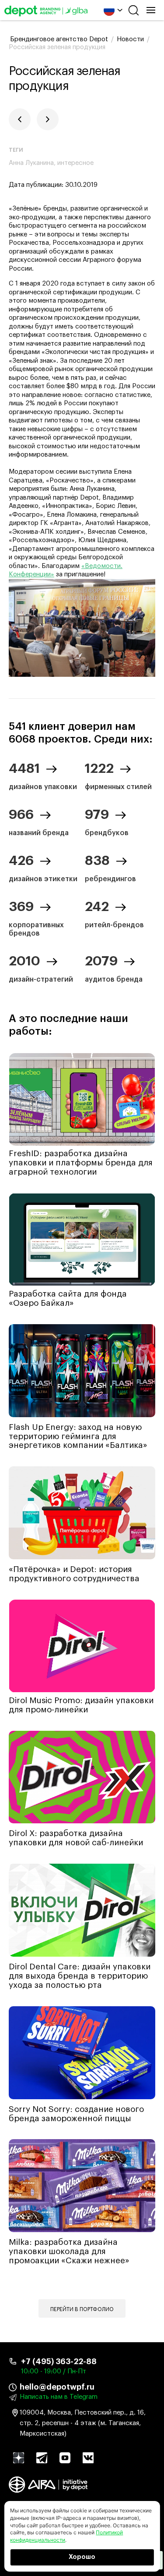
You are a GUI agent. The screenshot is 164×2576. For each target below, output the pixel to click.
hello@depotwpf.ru (57, 2387)
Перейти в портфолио (82, 2309)
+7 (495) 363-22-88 (59, 2362)
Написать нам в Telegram (59, 2397)
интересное (75, 163)
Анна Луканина (31, 163)
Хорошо (82, 2557)
